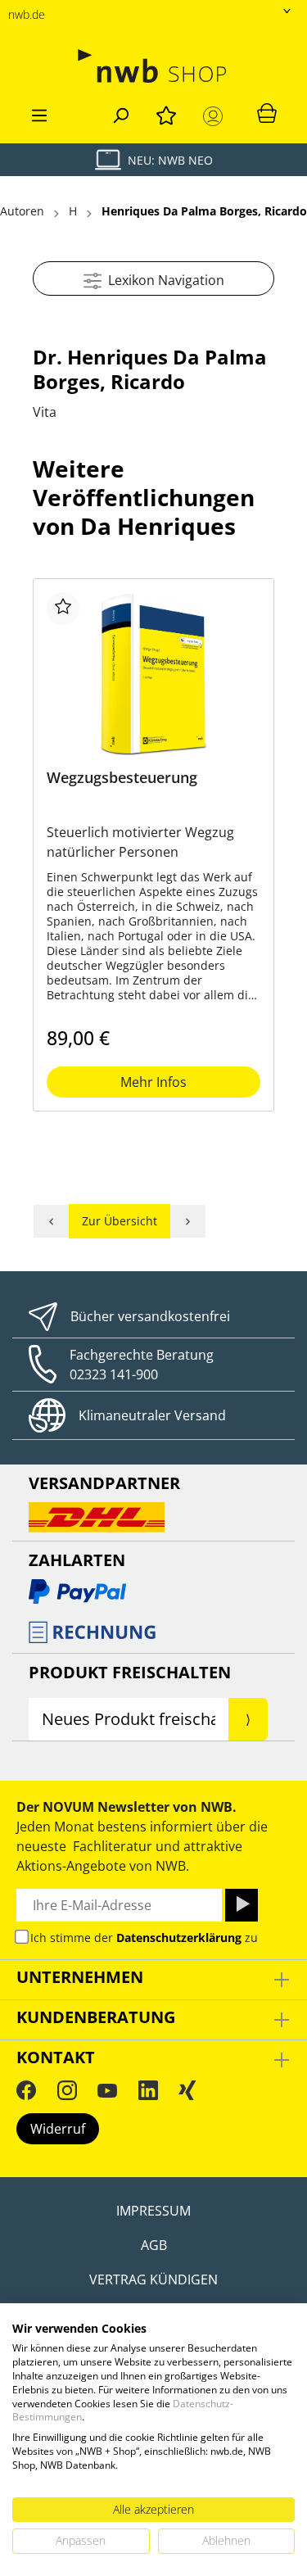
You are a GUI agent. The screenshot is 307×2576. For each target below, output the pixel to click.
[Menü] (39, 113)
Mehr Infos (153, 1082)
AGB (154, 2245)
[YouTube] (107, 2090)
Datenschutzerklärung (179, 1938)
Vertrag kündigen (153, 2279)
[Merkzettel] (166, 113)
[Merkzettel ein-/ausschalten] (63, 609)
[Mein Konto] (216, 116)
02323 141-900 (114, 1374)
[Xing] (187, 2090)
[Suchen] (120, 113)
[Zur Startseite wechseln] (153, 66)
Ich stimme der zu (144, 1938)
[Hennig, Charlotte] (51, 1221)
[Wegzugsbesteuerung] (153, 674)
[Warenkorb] (267, 112)
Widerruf (58, 2129)
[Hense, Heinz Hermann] (188, 1221)
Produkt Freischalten (130, 1672)
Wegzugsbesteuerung (122, 778)
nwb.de (27, 14)
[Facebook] (26, 2090)
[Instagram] (67, 2090)
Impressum (153, 2211)
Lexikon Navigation (163, 280)
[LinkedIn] (148, 2090)
